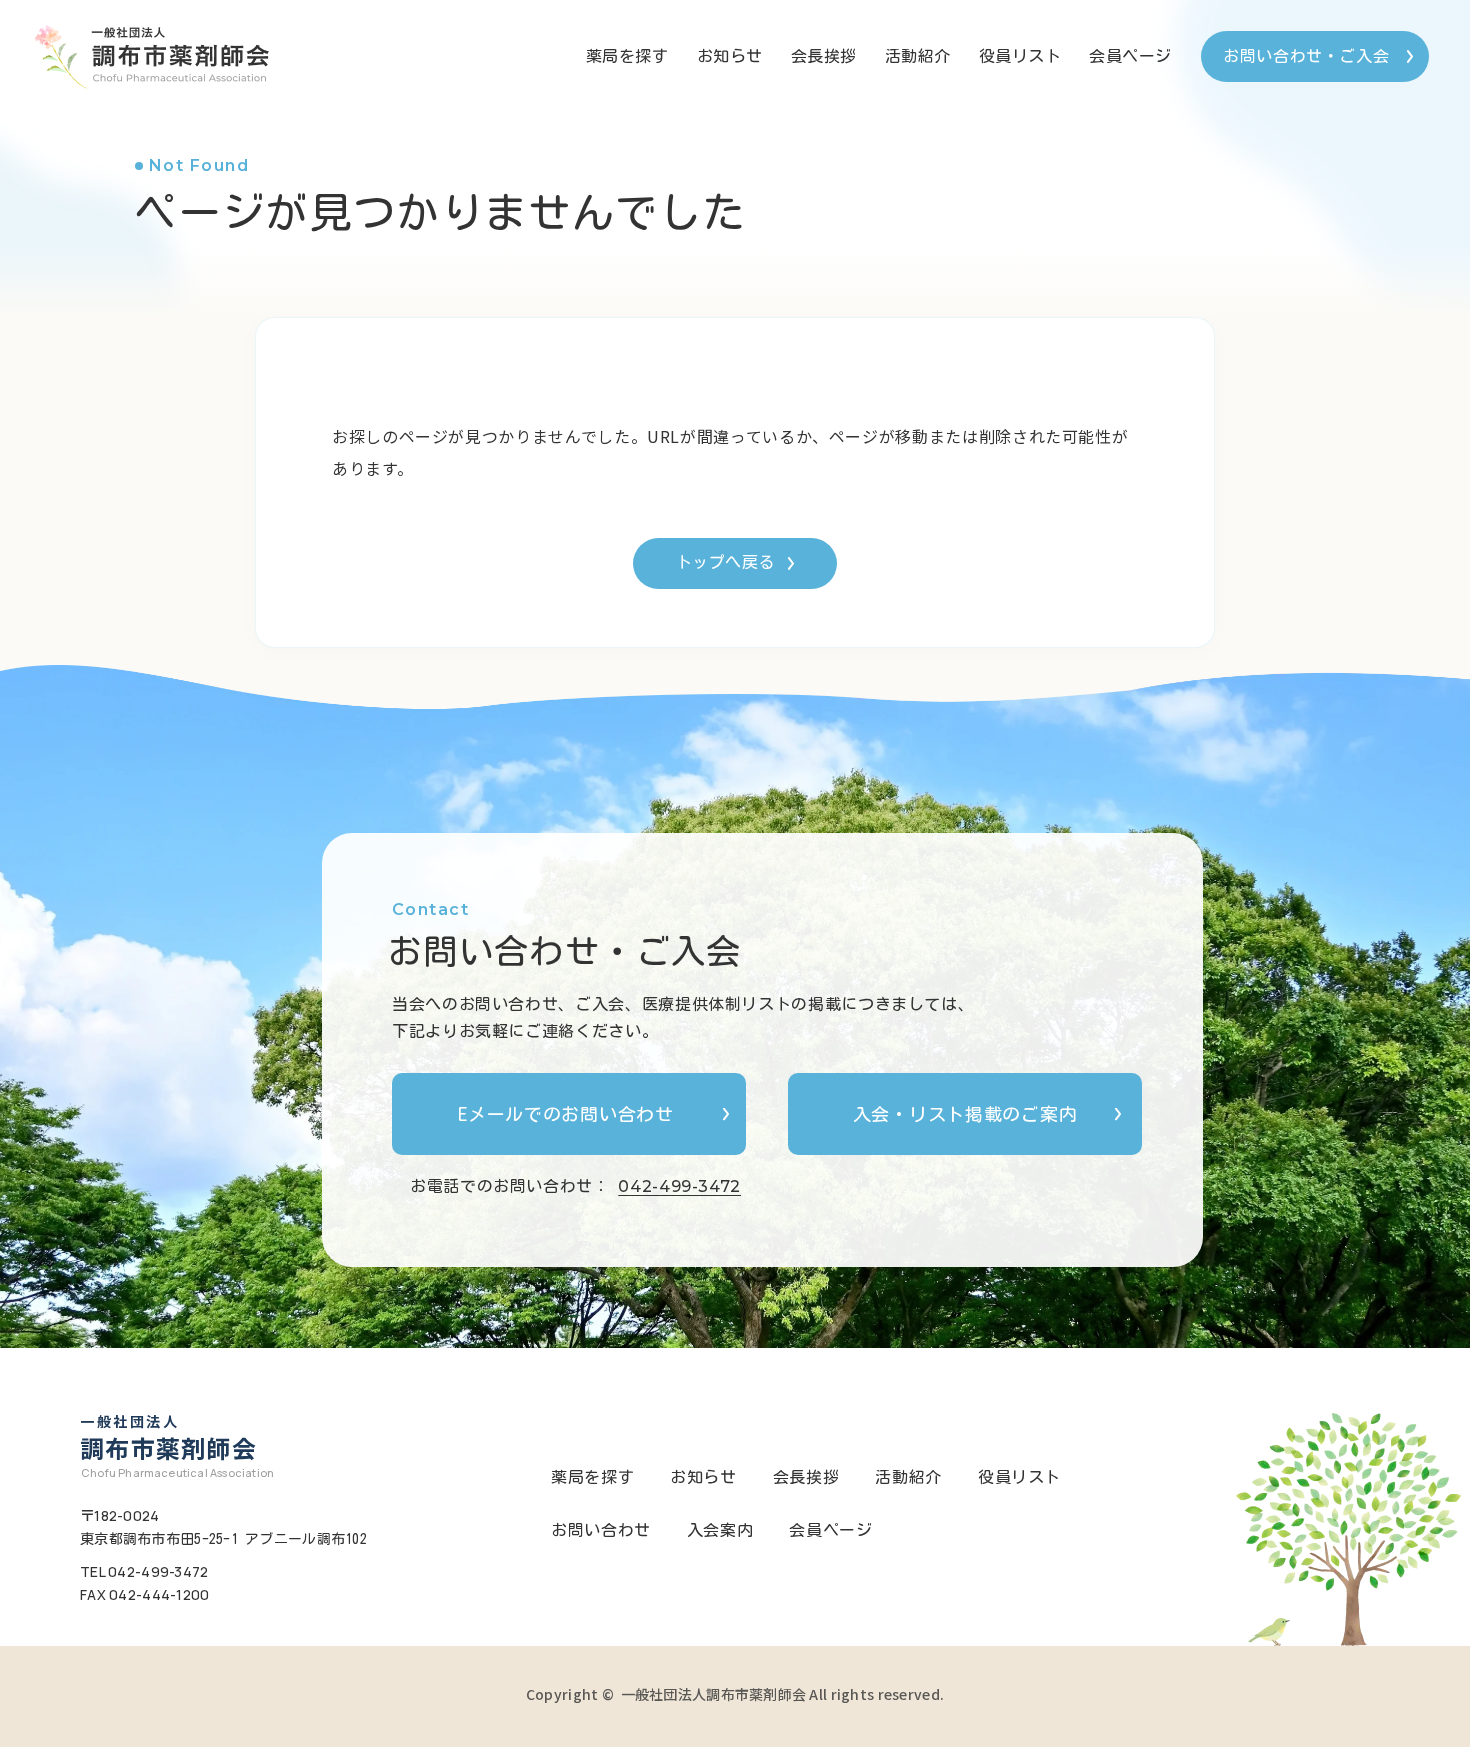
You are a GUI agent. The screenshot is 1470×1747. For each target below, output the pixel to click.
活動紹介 (918, 56)
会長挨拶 (824, 56)
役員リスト (1020, 56)
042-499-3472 (679, 1186)
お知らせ (730, 56)
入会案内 (720, 1530)
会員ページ (1130, 56)
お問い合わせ (601, 1530)
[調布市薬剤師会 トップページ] (147, 56)
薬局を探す (627, 56)
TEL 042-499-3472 (144, 1571)
